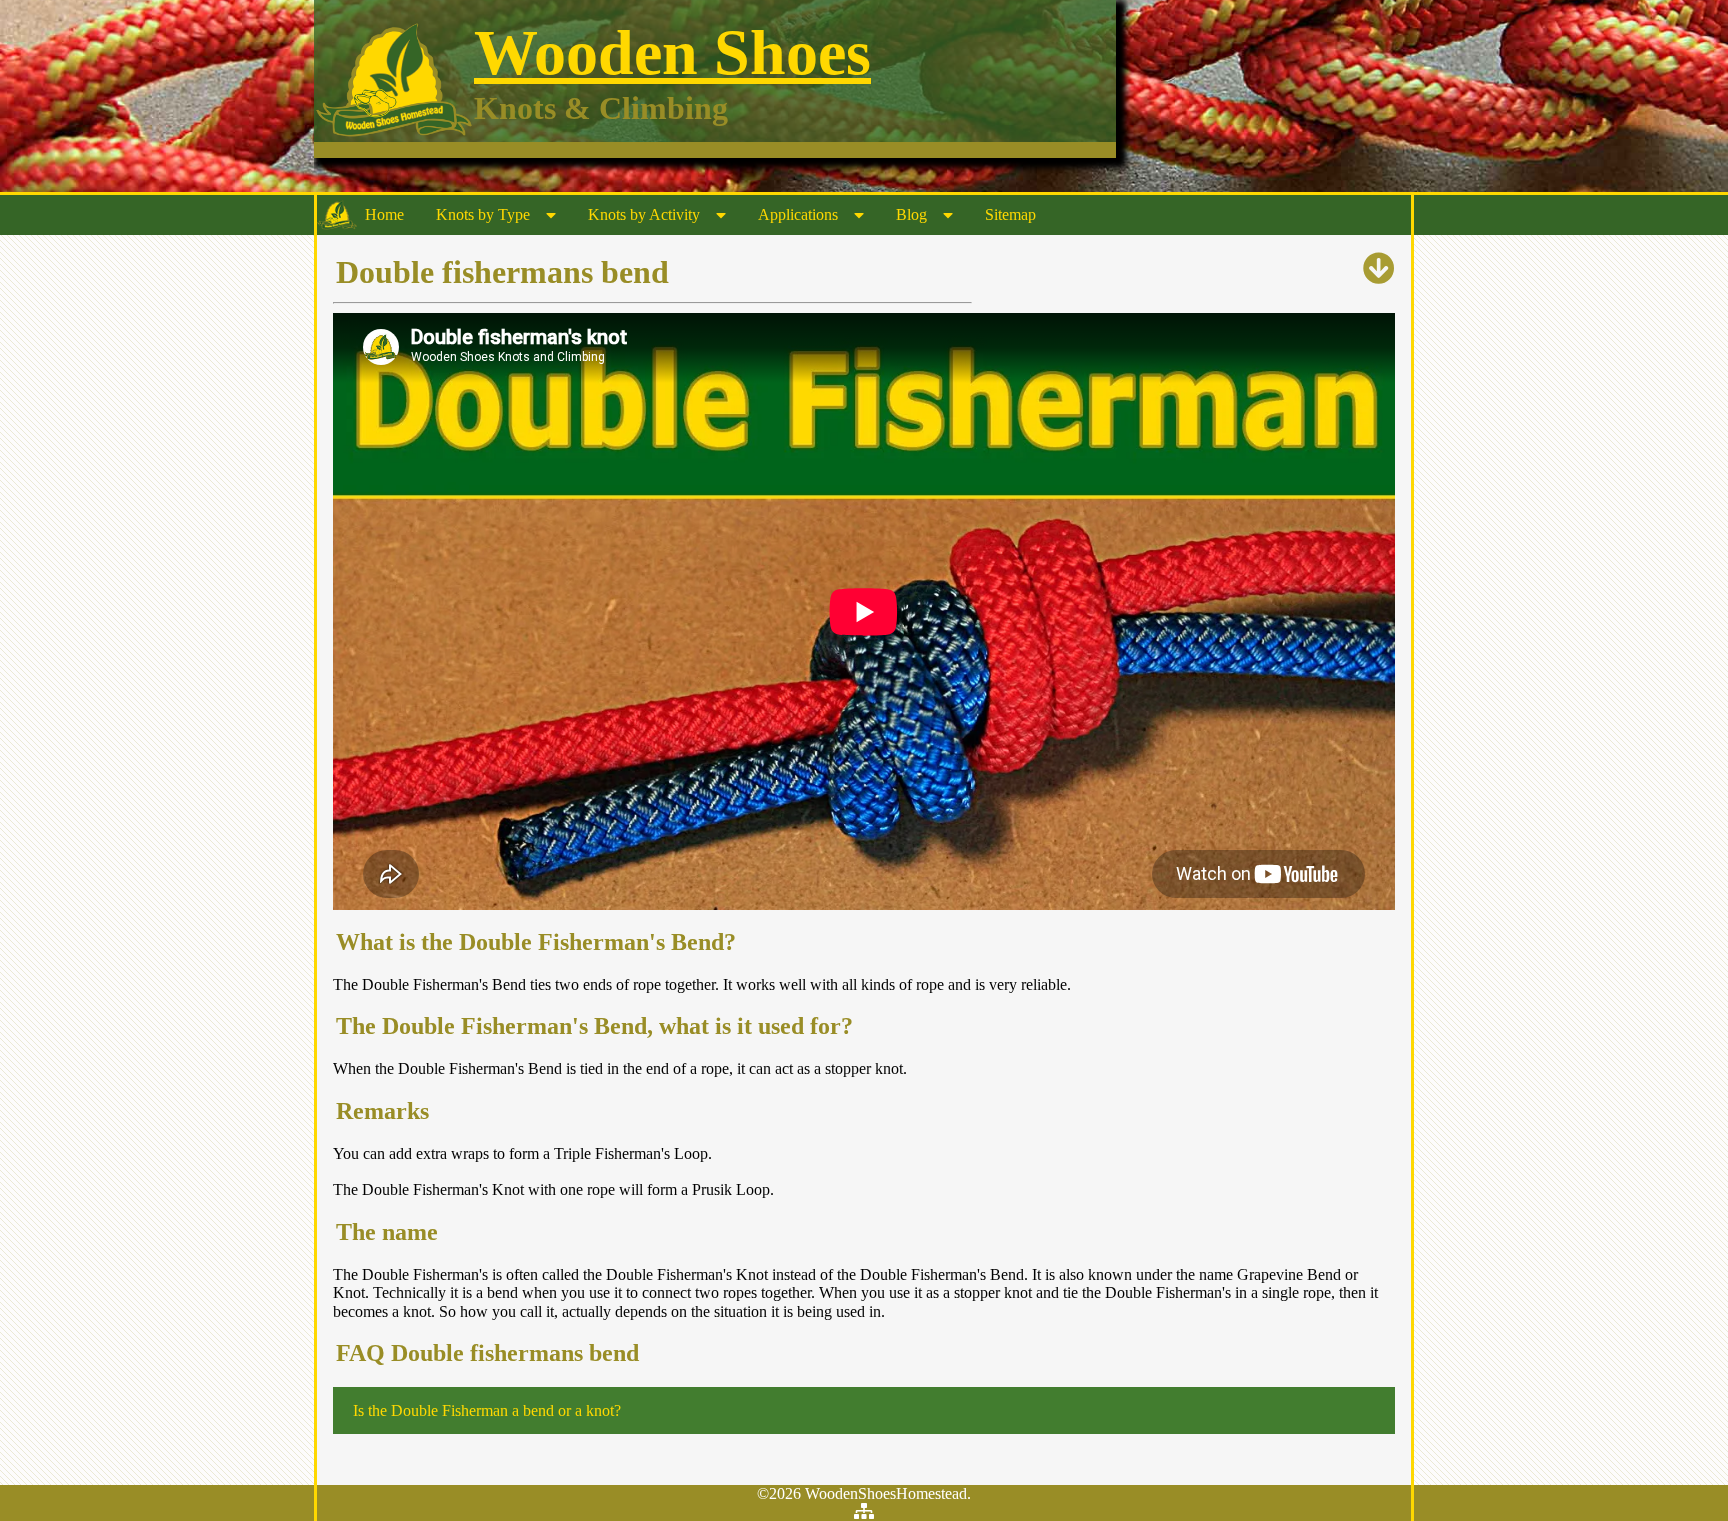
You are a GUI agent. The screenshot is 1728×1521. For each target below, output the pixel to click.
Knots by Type (483, 214)
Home (384, 214)
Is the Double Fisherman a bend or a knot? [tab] (487, 1410)
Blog (911, 214)
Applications (798, 214)
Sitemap (1010, 214)
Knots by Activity (644, 214)
